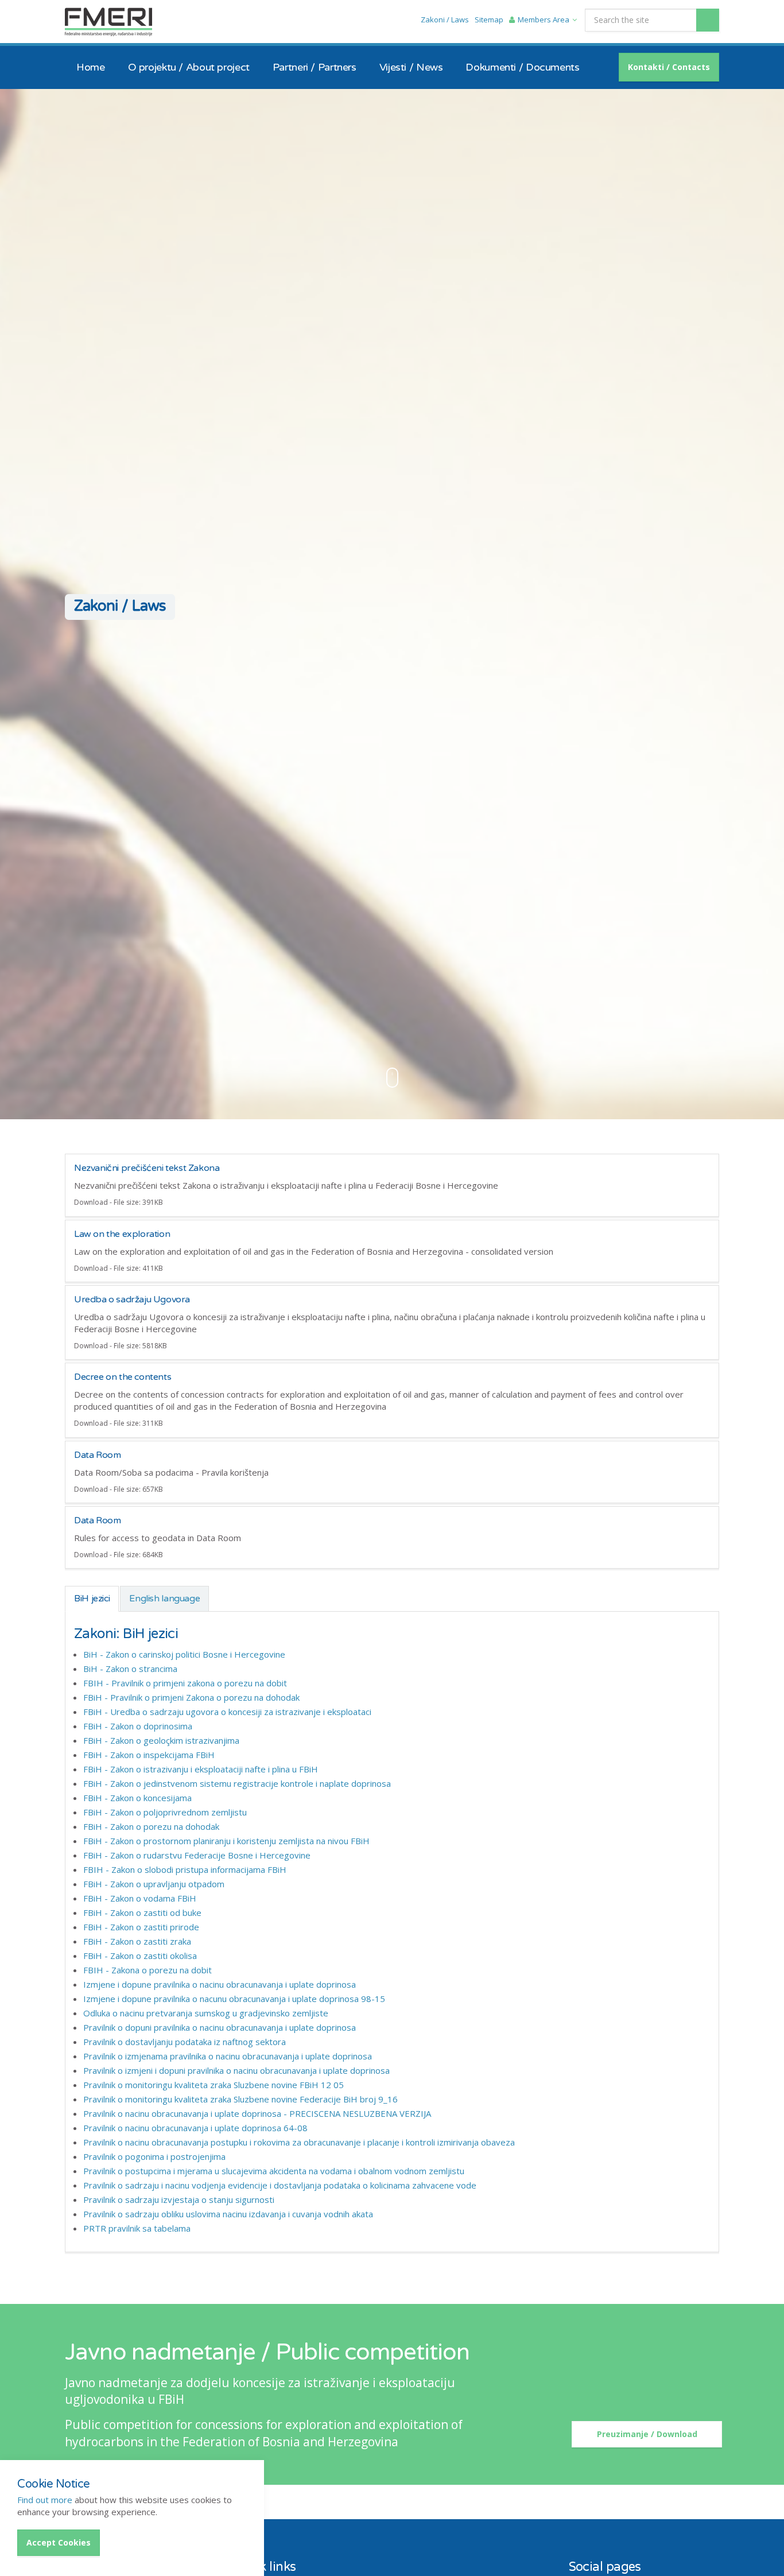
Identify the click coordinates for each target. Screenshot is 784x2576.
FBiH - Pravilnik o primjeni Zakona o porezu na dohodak (191, 1697)
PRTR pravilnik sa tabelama (137, 2228)
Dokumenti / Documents (522, 67)
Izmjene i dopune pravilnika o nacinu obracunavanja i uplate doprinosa (220, 1984)
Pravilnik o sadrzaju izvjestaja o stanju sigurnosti (179, 2199)
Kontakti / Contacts (669, 67)
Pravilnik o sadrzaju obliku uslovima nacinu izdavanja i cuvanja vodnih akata (228, 2214)
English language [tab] (164, 1599)
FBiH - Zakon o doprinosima (138, 1726)
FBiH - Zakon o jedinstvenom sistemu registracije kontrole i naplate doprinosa (237, 1783)
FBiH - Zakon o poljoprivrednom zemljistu (165, 1812)
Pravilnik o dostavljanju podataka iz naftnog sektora (185, 2042)
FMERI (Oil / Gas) (108, 22)
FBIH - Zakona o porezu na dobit (148, 1970)
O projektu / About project (189, 67)
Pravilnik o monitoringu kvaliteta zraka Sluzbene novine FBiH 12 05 (214, 2085)
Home (91, 67)
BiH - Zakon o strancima (130, 1669)
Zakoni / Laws (445, 20)
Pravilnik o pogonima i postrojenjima (154, 2156)
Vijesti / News (411, 67)
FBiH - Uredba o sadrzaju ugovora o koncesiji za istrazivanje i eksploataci (227, 1712)
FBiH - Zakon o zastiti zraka (137, 1941)
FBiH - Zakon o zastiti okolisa (140, 1956)
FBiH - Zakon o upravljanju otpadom (154, 1884)
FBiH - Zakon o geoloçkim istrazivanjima (161, 1740)
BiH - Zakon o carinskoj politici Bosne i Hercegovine (184, 1654)
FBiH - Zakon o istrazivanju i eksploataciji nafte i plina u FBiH (201, 1769)
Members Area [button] (544, 20)
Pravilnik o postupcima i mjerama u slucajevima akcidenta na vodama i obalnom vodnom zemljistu (274, 2171)
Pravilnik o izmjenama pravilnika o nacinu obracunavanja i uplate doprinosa (228, 2056)
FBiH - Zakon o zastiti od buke (142, 1912)
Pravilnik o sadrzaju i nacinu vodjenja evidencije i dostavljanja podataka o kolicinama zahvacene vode (280, 2185)
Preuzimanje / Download (647, 2434)
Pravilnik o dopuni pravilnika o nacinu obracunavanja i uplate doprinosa (220, 2027)
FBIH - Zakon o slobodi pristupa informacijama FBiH (185, 1869)
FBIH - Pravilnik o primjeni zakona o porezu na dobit (185, 1683)
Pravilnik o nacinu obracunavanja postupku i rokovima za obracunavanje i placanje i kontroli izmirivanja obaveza (299, 2142)
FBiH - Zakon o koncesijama (137, 1798)
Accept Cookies (59, 2542)
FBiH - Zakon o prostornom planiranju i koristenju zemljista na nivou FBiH (226, 1841)
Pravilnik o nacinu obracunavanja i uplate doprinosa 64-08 (195, 2128)
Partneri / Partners (315, 67)
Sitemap (489, 20)
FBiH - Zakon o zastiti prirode (141, 1927)
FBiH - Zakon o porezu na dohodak (151, 1826)
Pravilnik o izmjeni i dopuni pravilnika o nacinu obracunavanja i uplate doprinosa (236, 2070)
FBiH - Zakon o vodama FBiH (140, 1898)
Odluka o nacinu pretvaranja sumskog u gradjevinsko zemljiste (206, 2013)
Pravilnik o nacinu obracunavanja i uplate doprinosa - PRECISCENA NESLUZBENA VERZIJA (257, 2113)
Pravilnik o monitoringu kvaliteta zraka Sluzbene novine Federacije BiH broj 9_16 (240, 2099)
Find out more (45, 2500)
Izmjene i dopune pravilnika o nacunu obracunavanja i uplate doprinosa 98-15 (234, 1999)
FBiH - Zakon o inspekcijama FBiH (149, 1755)
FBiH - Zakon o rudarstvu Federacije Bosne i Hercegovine (197, 1855)
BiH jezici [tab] (92, 1599)
